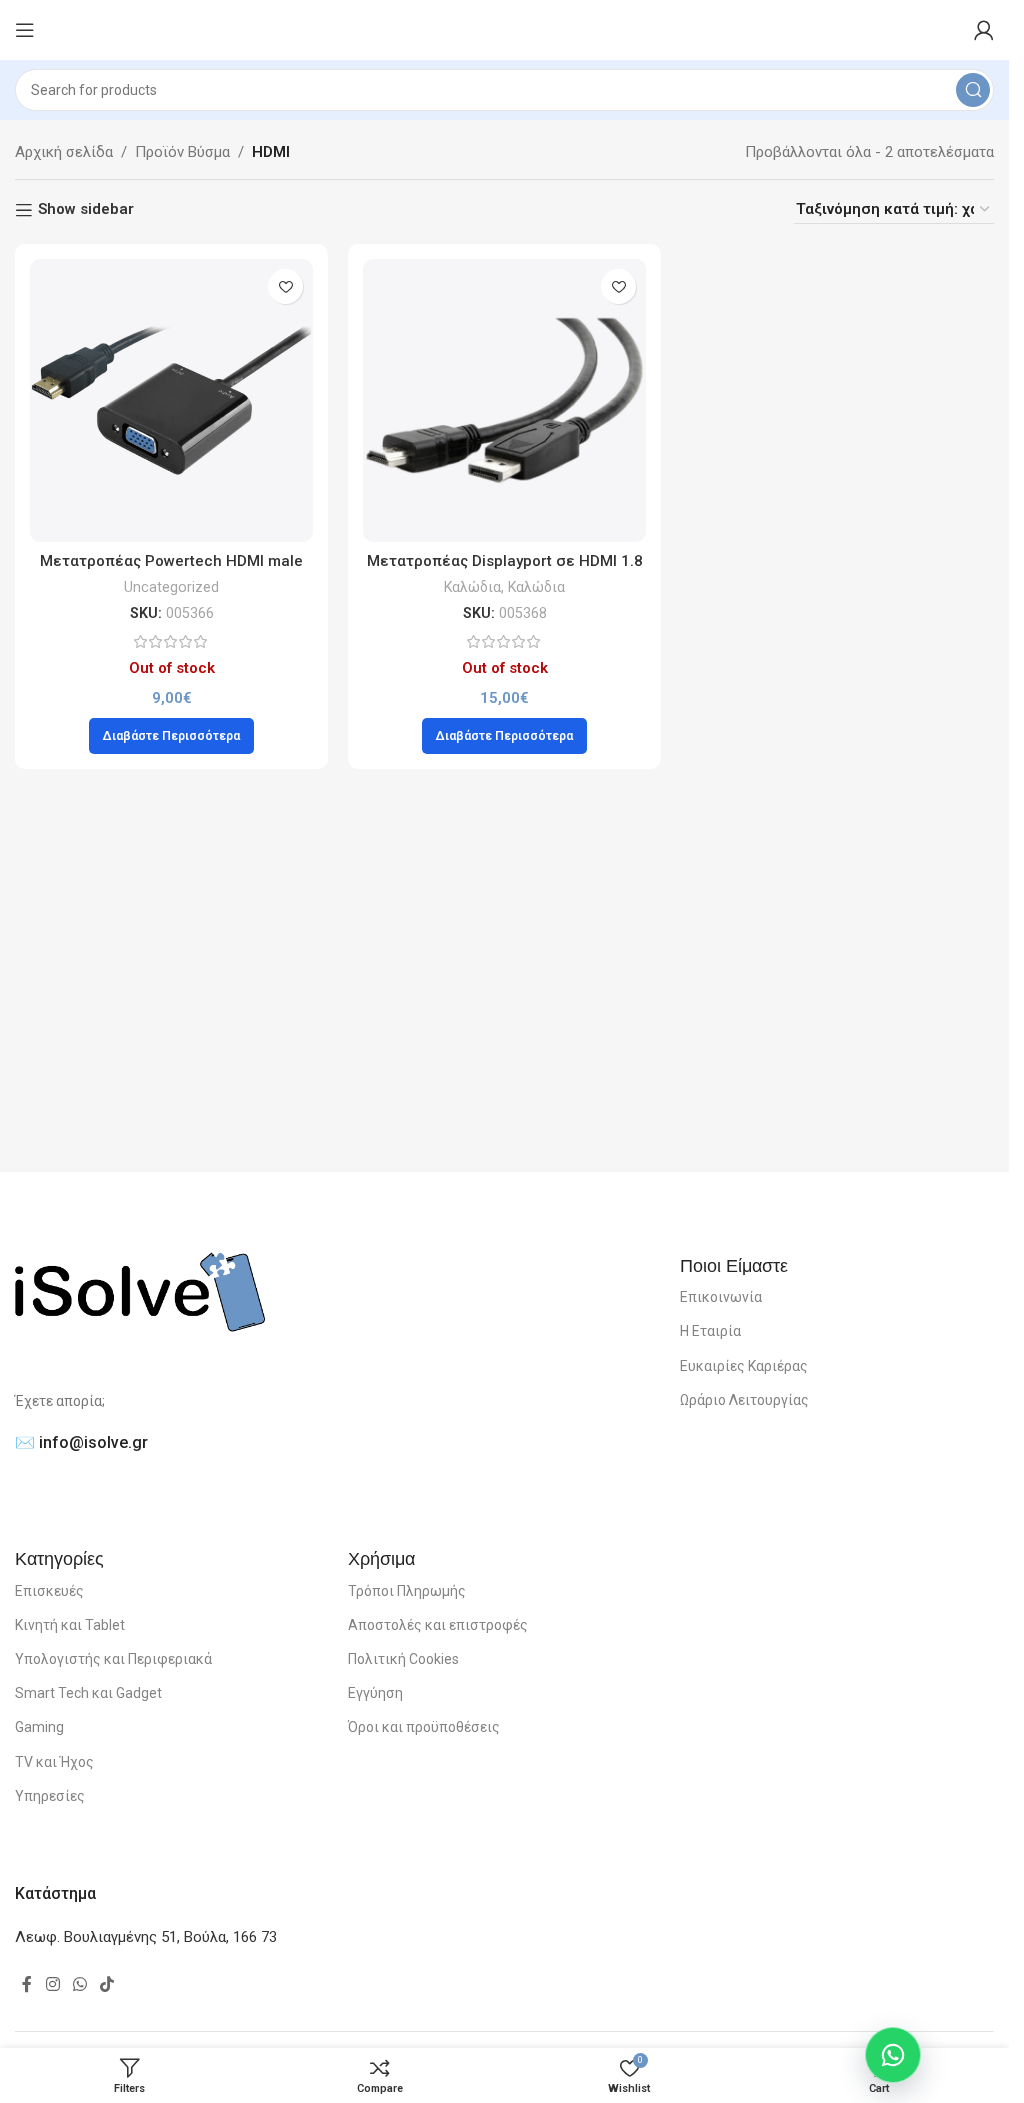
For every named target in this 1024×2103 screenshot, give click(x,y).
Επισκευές (49, 1591)
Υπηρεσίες (50, 1796)
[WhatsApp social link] (79, 1984)
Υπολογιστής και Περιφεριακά (113, 1659)
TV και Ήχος (54, 1762)
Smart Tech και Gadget (88, 1693)
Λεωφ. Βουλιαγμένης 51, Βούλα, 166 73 (146, 1937)
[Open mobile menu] (25, 30)
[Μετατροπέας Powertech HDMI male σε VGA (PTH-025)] (171, 400)
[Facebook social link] (27, 1984)
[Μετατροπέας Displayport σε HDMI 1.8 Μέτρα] (504, 400)
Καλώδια (472, 587)
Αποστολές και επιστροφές (438, 1625)
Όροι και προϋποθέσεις (424, 1727)
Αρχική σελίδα (64, 152)
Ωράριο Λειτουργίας (744, 1400)
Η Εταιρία (710, 1331)
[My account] (984, 30)
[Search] (973, 90)
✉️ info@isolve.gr (81, 1442)
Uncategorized (171, 587)
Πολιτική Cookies (403, 1659)
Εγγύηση (375, 1693)
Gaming (39, 1727)
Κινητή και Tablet (70, 1625)
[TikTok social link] (107, 1984)
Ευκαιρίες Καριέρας (744, 1366)
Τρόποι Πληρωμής (407, 1591)
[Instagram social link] (52, 1984)
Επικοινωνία (721, 1297)
